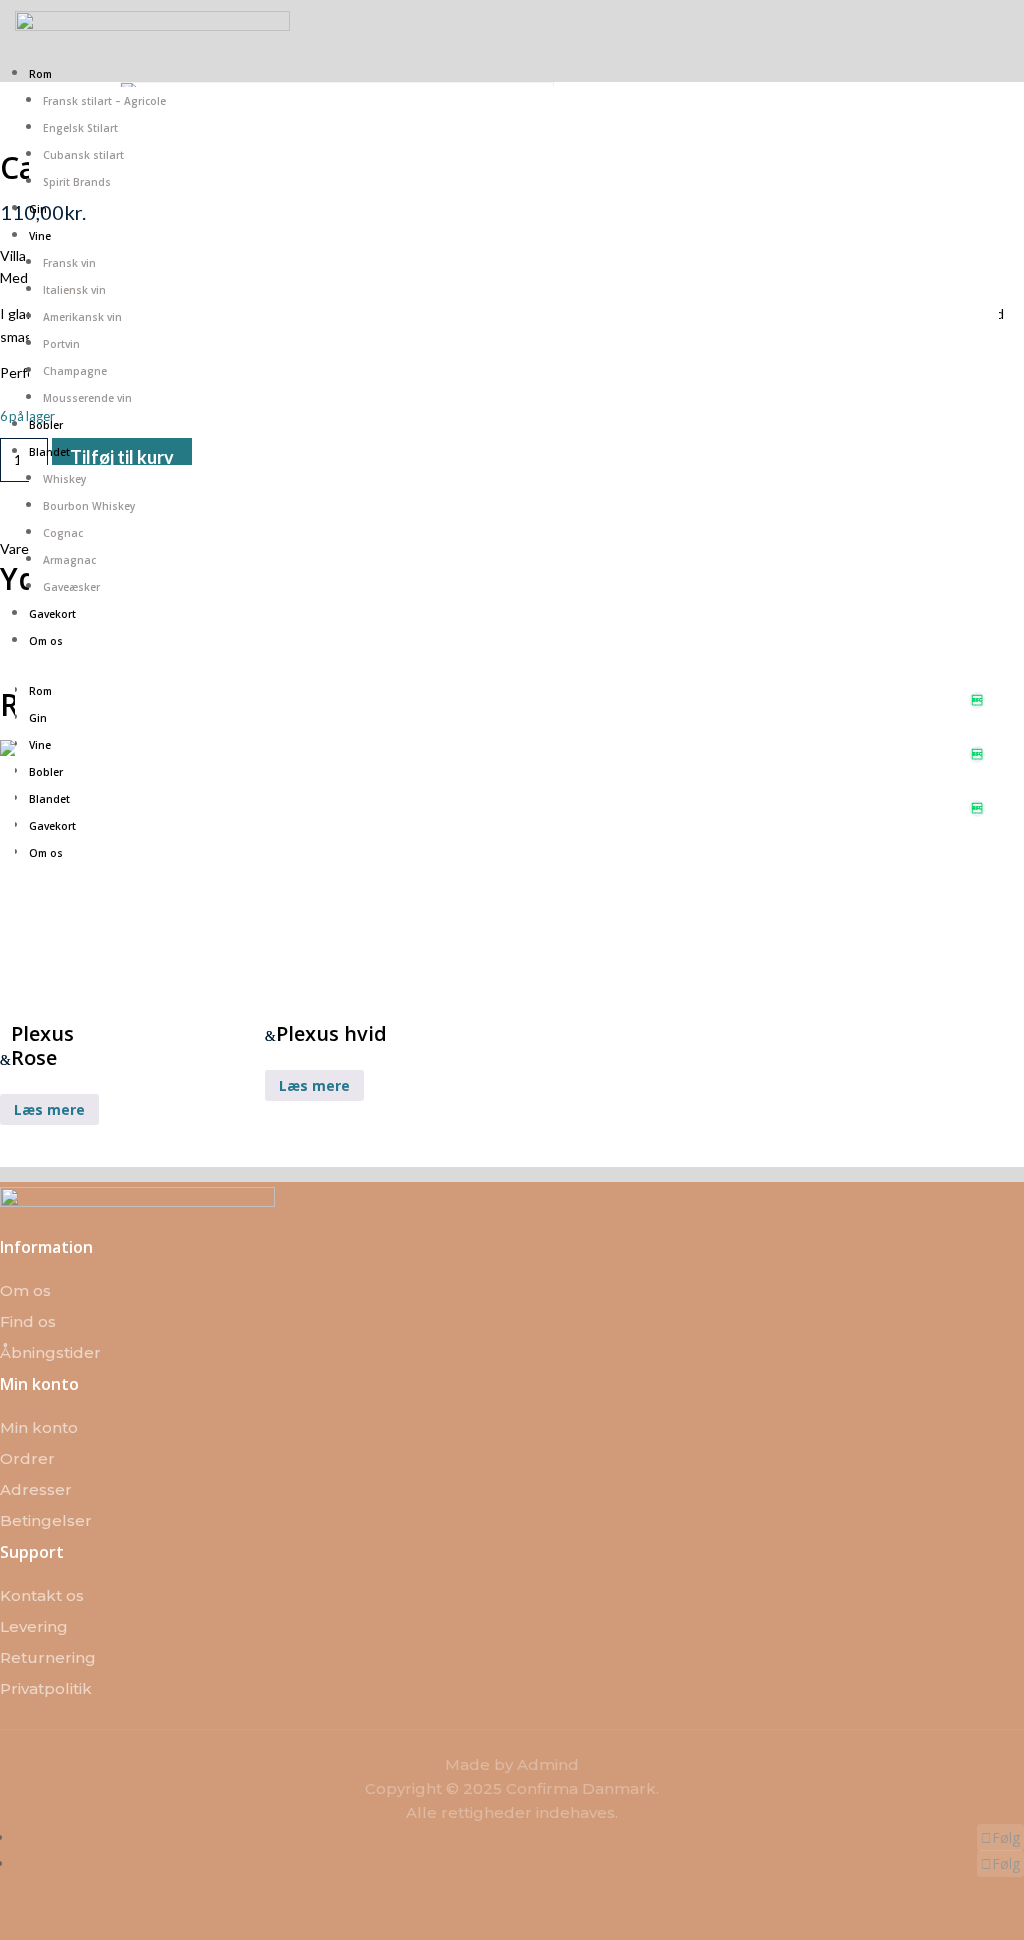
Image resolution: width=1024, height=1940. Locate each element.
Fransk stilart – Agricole (104, 101)
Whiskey (64, 479)
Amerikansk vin (82, 317)
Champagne (75, 371)
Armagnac (69, 560)
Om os (46, 641)
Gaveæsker (71, 587)
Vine (40, 236)
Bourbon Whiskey (89, 506)
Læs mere (49, 1109)
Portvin (61, 344)
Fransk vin (69, 263)
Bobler (46, 425)
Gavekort (52, 614)
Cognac (63, 533)
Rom (40, 74)
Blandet (49, 452)
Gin (38, 209)
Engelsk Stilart (80, 128)
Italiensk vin (74, 290)
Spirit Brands (77, 182)
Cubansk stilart (83, 155)
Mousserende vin (87, 398)
